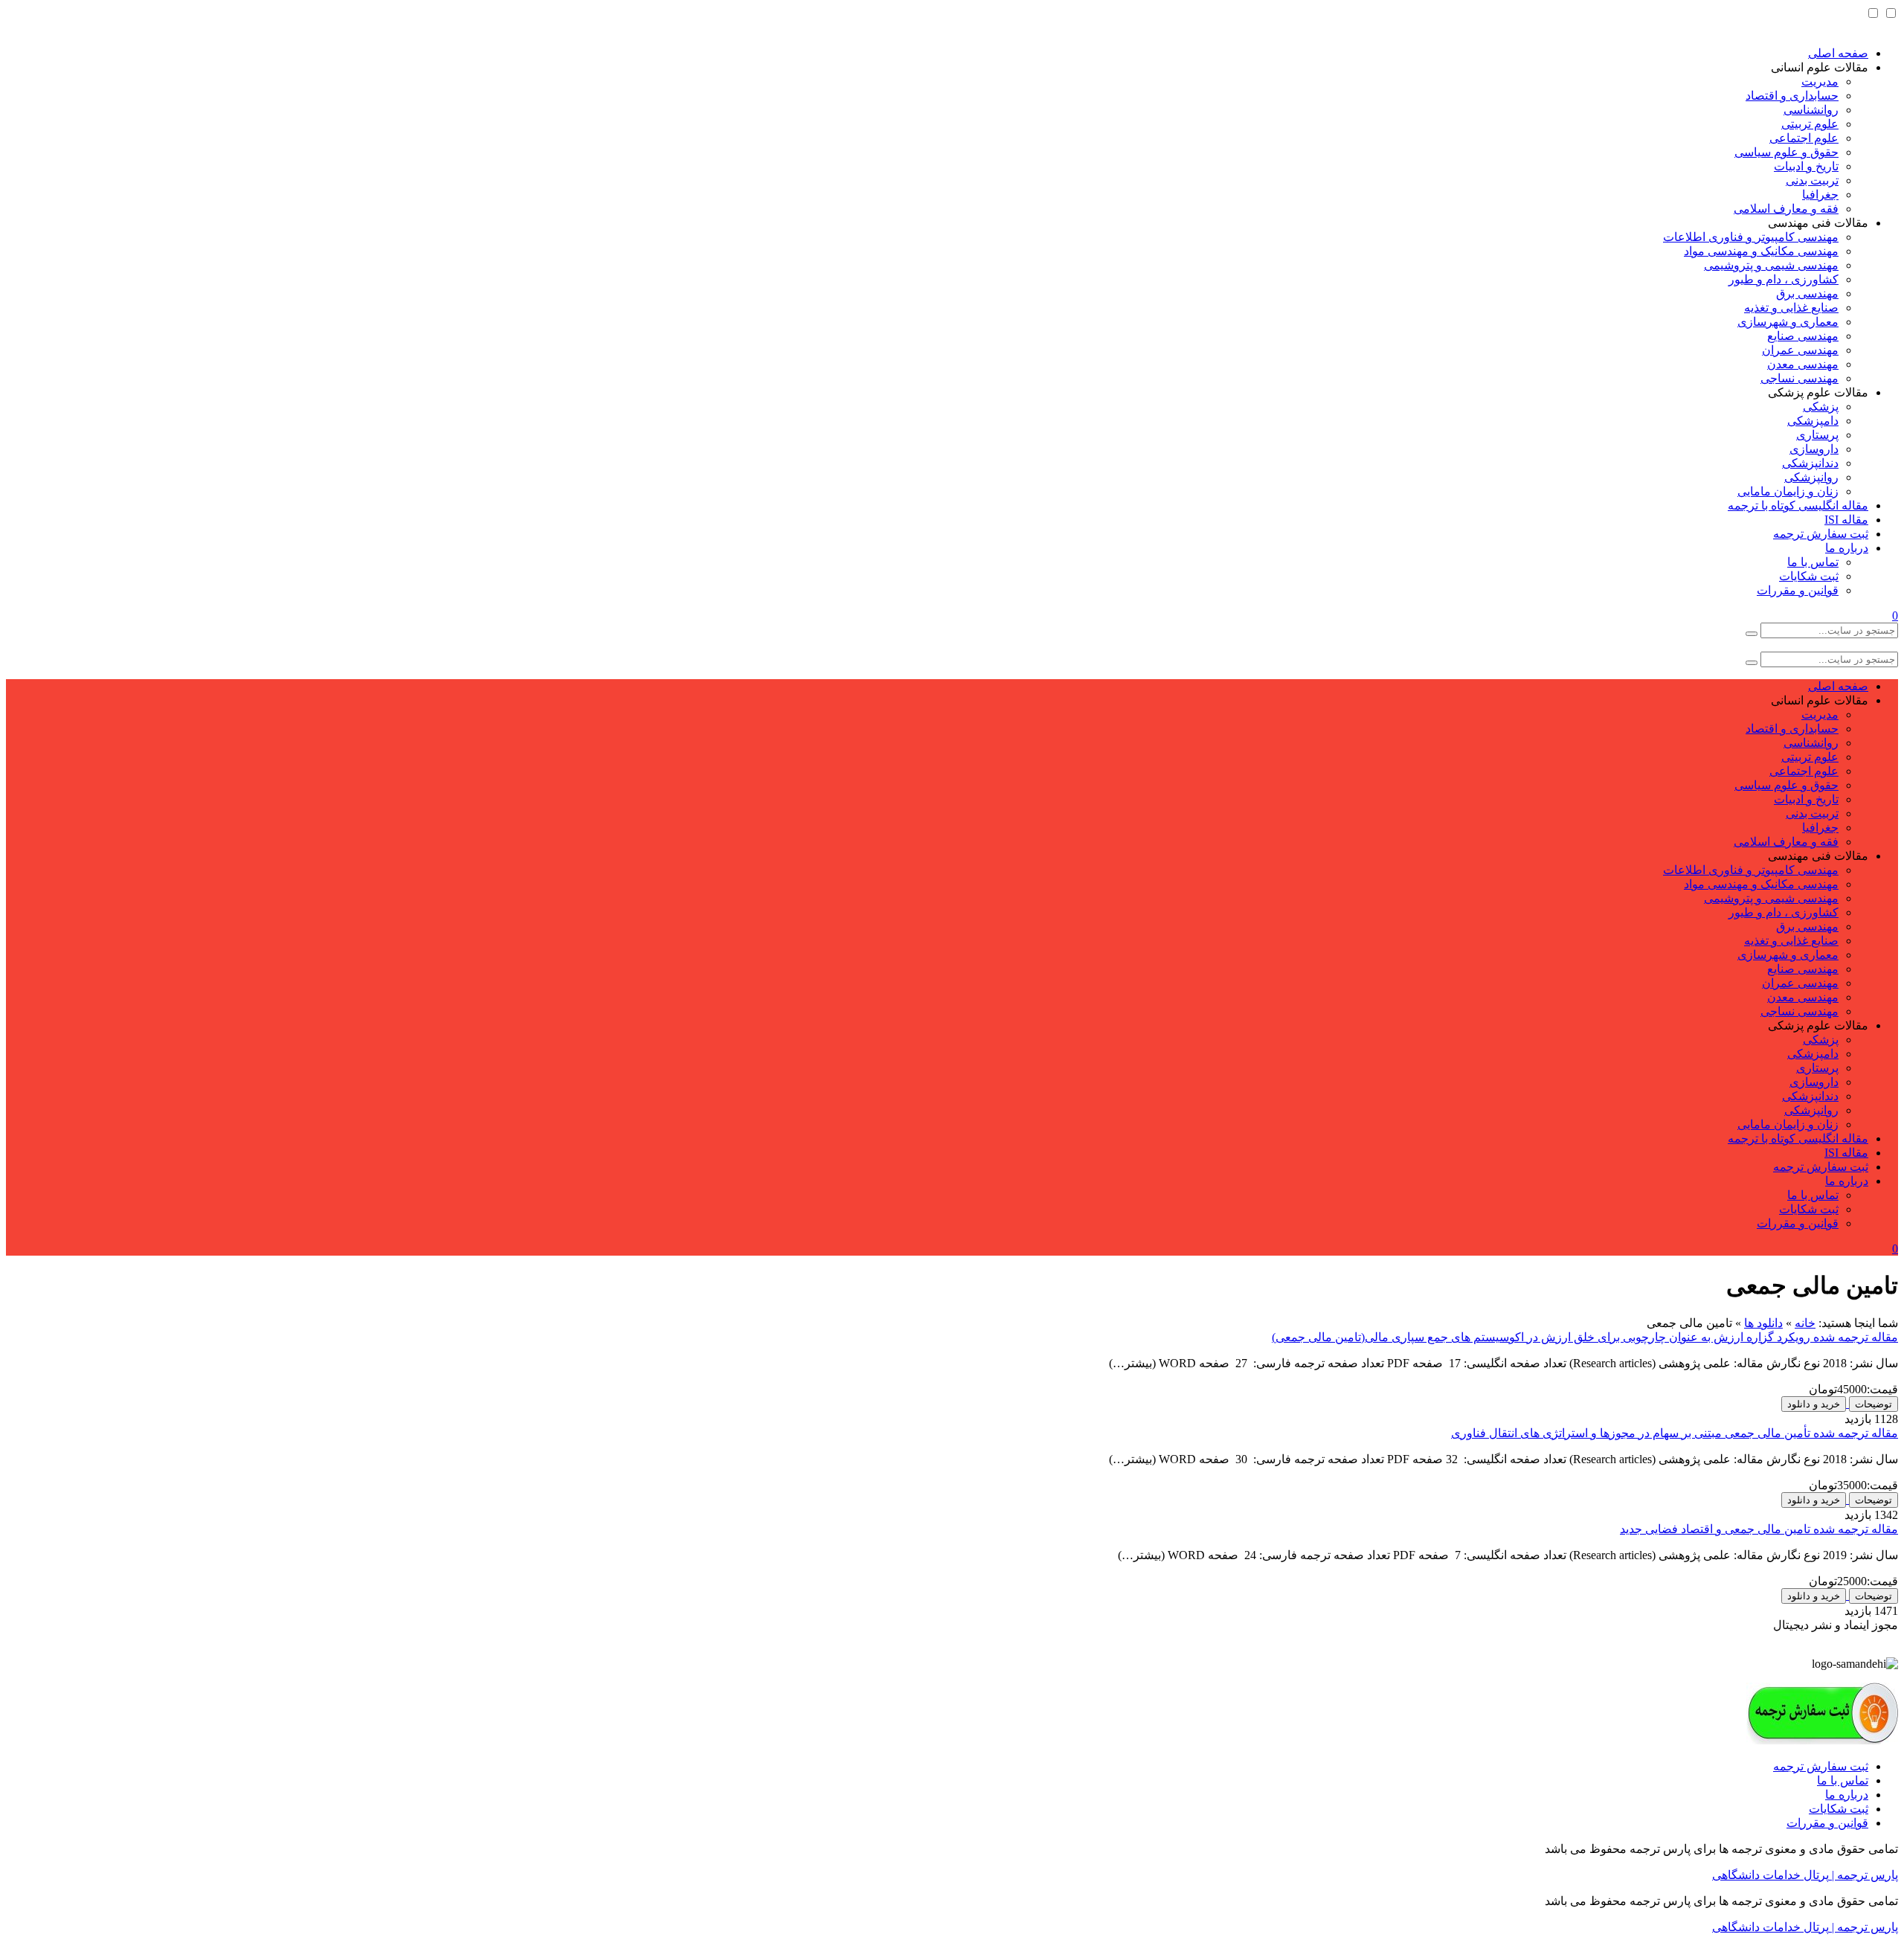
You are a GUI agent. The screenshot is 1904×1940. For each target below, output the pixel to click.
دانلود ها (1763, 1323)
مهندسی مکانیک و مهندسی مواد (1761, 251)
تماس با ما (1813, 562)
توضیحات (1874, 1404)
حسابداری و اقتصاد (1792, 96)
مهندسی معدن (1803, 364)
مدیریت (1820, 81)
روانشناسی (1811, 110)
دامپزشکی (1813, 421)
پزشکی (1821, 407)
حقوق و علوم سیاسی (1786, 152)
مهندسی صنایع (1803, 336)
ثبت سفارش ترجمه (1821, 534)
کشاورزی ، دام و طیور (1784, 279)
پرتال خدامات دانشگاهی (1770, 1875)
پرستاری (1817, 435)
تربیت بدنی (1812, 180)
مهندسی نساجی (1800, 378)
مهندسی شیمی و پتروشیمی (1771, 265)
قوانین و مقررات (1798, 590)
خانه (1805, 1323)
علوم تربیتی (1810, 124)
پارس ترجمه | (1863, 1875)
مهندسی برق (1807, 293)
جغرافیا (1820, 195)
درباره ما (1847, 548)
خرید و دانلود (1814, 1404)
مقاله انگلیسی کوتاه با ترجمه (1798, 505)
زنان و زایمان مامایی (1788, 491)
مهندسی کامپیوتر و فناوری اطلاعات (1751, 237)
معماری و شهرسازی (1788, 322)
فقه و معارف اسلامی (1786, 209)
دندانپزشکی (1810, 463)
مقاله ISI (1846, 520)
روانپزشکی (1811, 477)
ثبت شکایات (1809, 576)
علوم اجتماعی (1804, 138)
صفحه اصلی (1838, 53)
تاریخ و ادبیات (1806, 166)
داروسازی (1814, 449)
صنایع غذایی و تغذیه (1791, 308)
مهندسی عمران (1800, 350)
